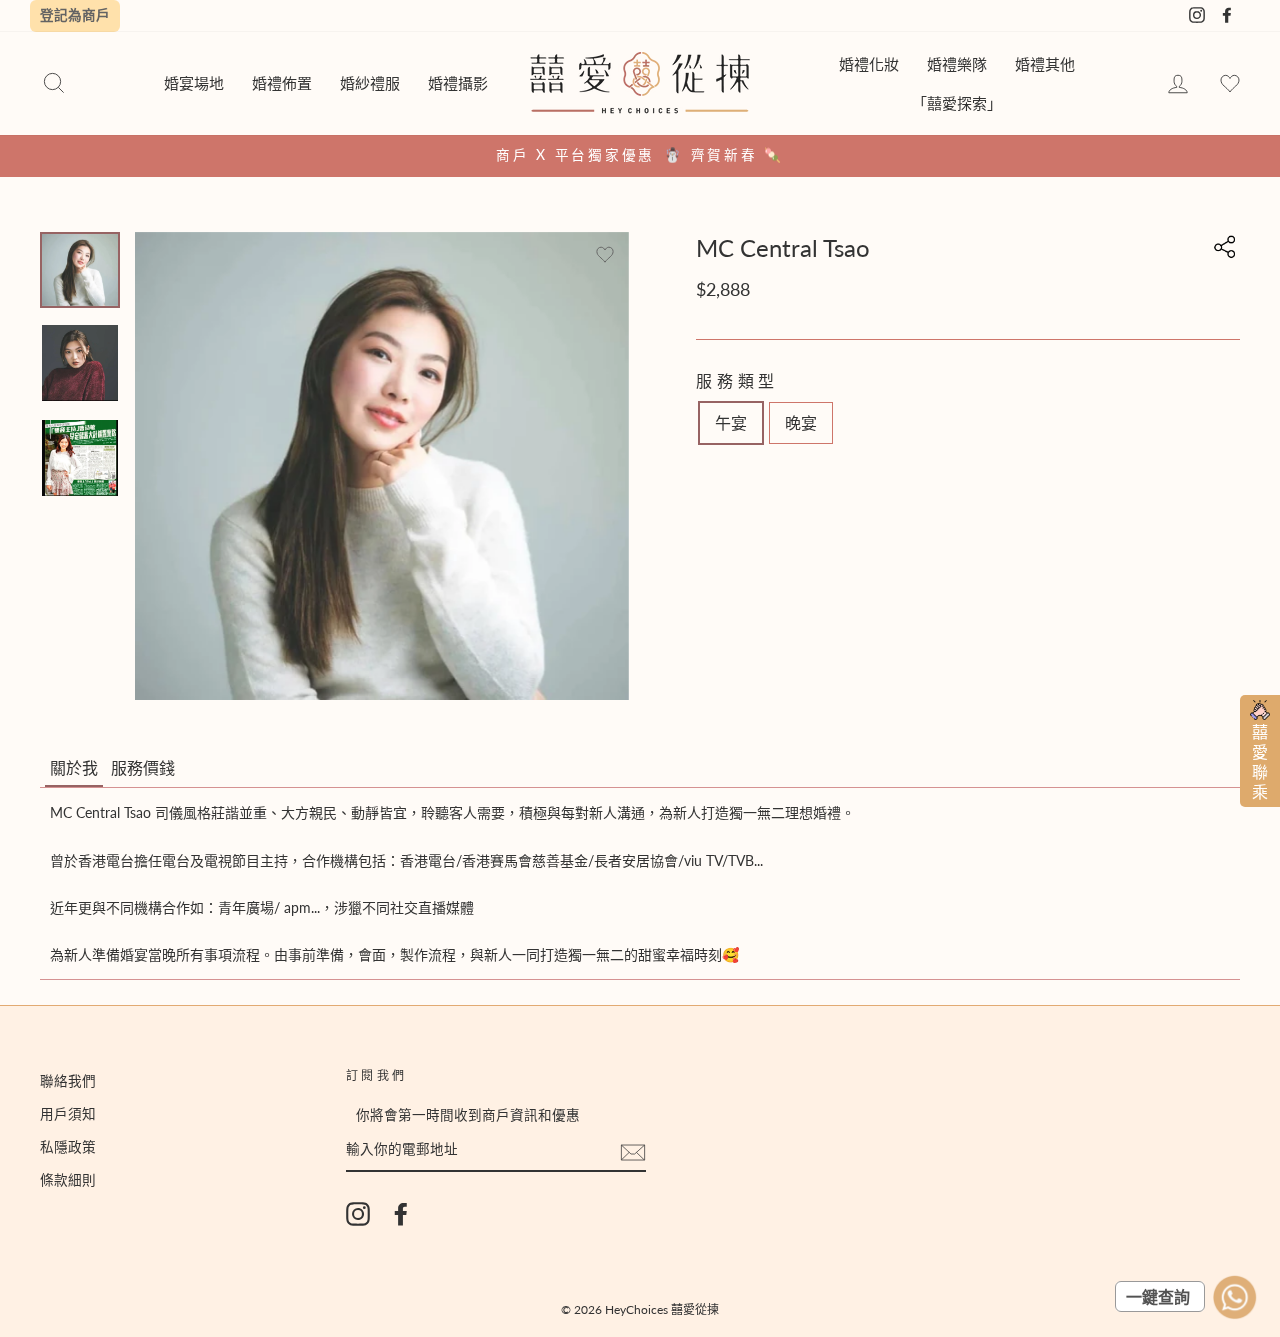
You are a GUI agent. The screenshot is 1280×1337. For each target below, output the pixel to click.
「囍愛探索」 (957, 103)
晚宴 (801, 422)
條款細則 (68, 1180)
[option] (640, 156)
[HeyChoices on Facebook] (401, 1214)
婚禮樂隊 (957, 64)
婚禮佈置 (282, 83)
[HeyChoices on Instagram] (358, 1214)
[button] (74, 769)
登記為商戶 (75, 15)
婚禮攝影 (458, 83)
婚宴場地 (194, 83)
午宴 (731, 422)
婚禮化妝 (869, 64)
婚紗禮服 (370, 83)
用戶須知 (68, 1114)
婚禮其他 (1045, 64)
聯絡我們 (68, 1081)
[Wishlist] (1230, 84)
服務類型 (737, 380)
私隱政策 (68, 1147)
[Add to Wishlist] (605, 255)
